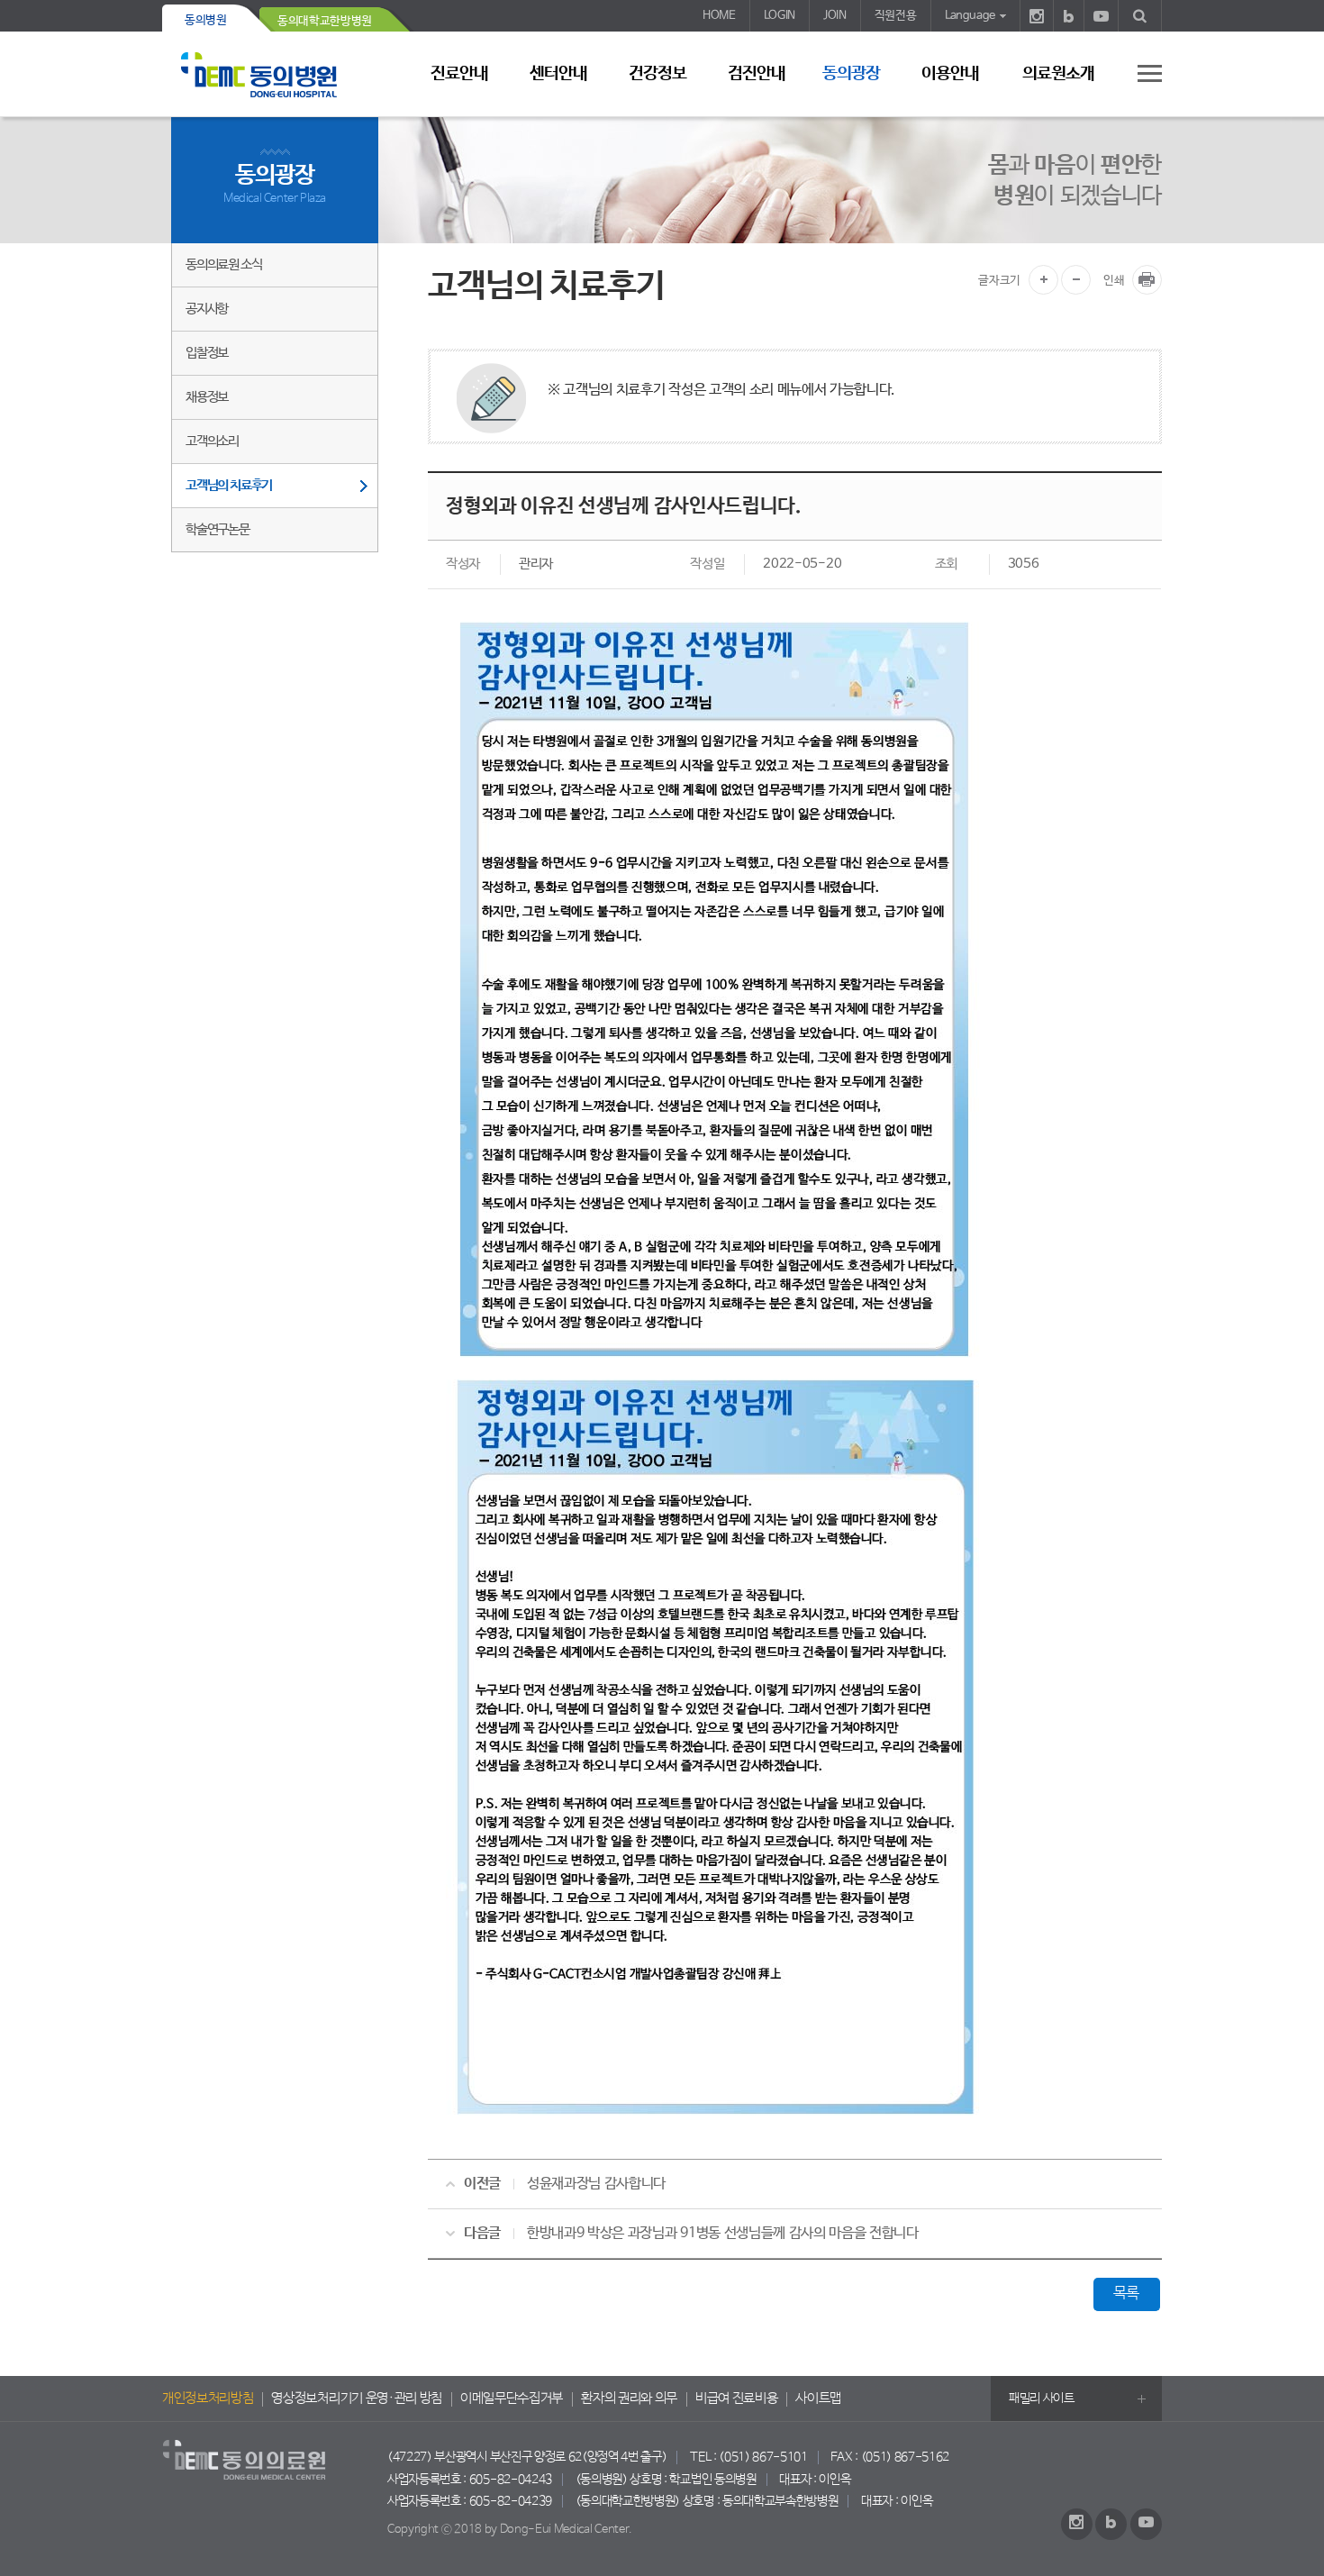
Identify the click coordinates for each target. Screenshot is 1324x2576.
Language (970, 16)
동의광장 (851, 74)
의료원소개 (1058, 74)
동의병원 (206, 20)
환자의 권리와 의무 (629, 2399)
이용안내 (950, 74)
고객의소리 (212, 441)
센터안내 (558, 74)
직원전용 (896, 16)
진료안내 (459, 74)
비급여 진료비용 (736, 2399)
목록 (1126, 2294)
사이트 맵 (1139, 73)
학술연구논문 (218, 529)
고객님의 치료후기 (229, 485)
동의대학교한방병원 (325, 21)
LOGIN (780, 16)
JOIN (835, 16)
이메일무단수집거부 (512, 2399)
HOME (719, 16)
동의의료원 (275, 74)
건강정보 (657, 74)
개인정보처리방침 (208, 2399)
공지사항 (207, 309)
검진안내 (757, 74)
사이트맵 (818, 2399)
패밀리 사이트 (1042, 2399)
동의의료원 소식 (223, 264)
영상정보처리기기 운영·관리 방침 (357, 2399)
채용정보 (207, 397)
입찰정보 (207, 353)
